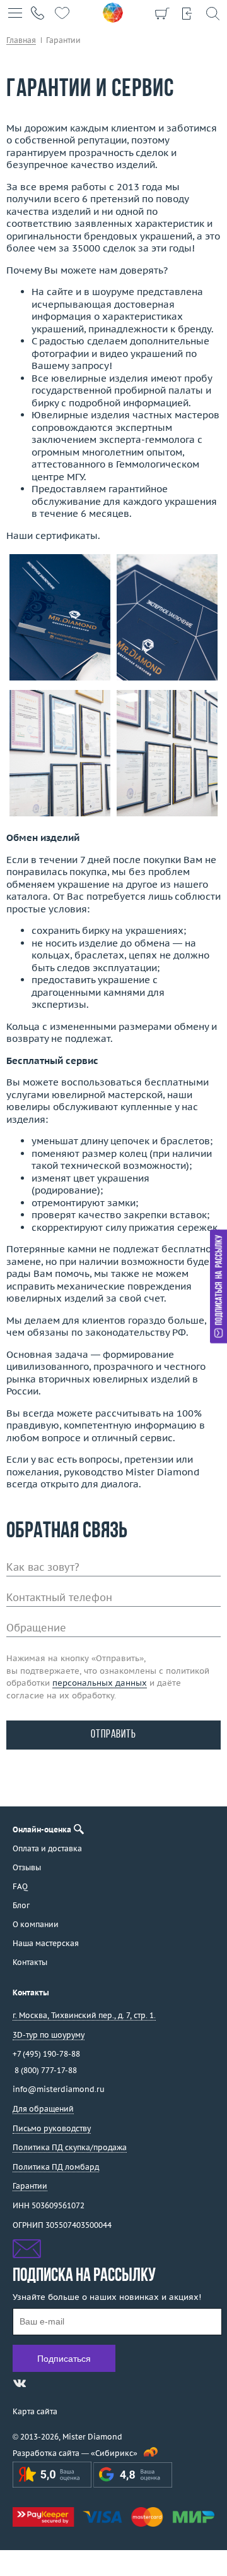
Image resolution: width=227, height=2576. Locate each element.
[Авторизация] (187, 13)
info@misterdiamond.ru (59, 2089)
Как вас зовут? (43, 1567)
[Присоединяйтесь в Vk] (20, 2383)
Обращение (36, 1628)
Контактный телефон (59, 1597)
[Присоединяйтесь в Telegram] (42, 2383)
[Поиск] (212, 13)
